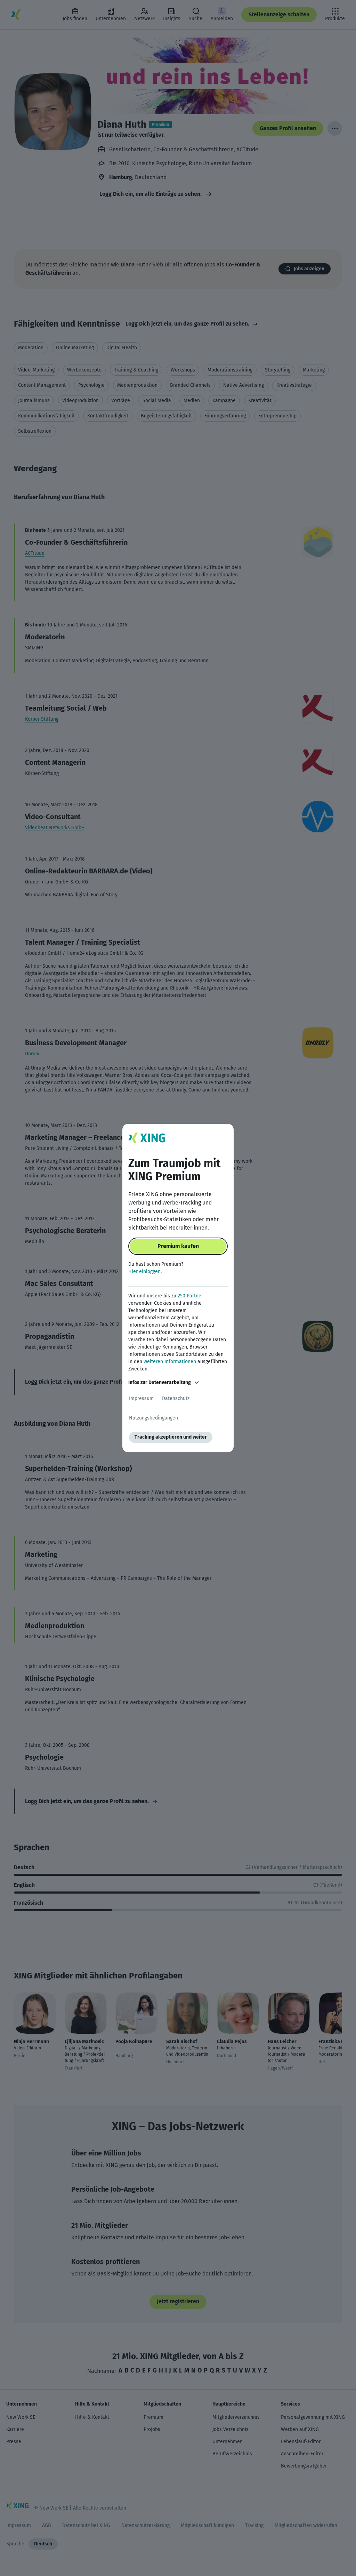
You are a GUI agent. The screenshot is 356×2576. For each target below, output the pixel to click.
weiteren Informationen (170, 1362)
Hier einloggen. (145, 1271)
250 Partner (190, 1296)
